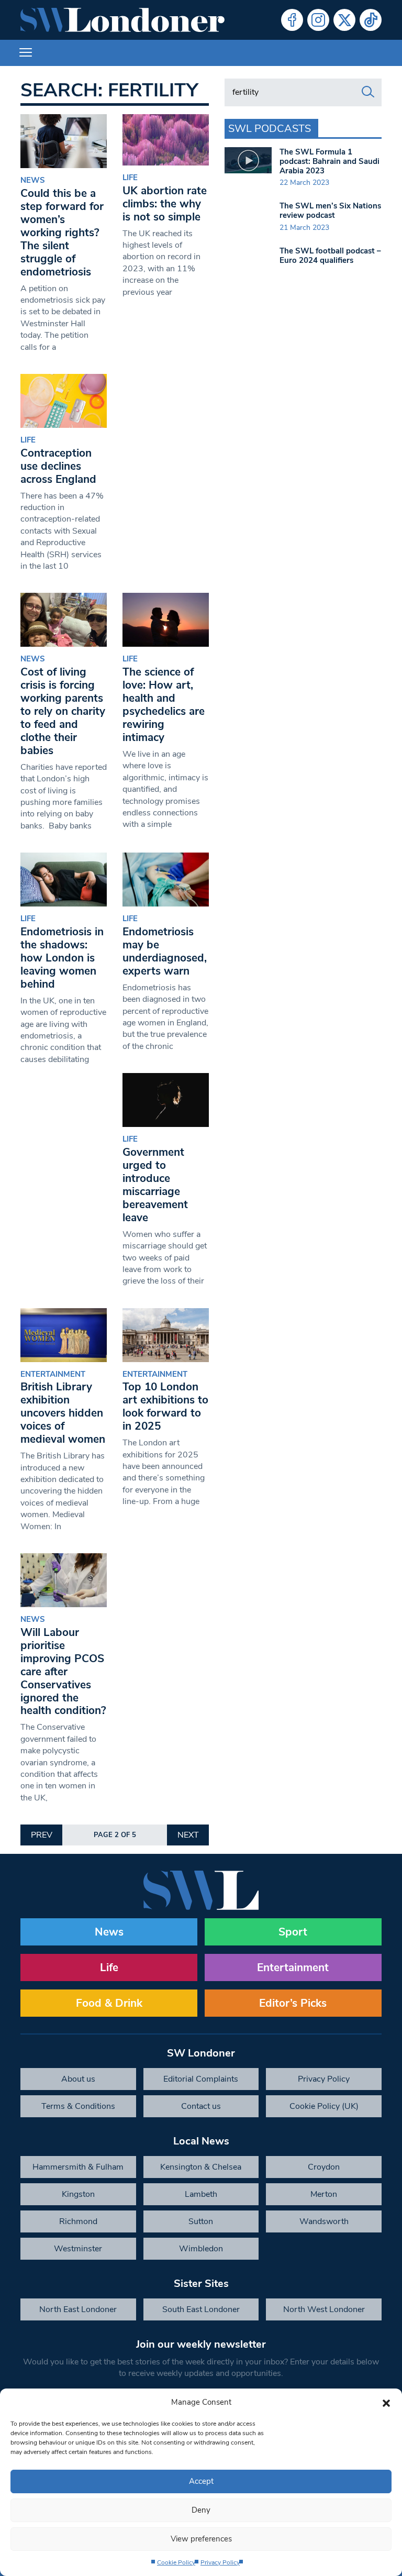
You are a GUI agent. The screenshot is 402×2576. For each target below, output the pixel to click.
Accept (201, 2481)
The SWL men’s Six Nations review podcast (330, 211)
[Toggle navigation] (26, 53)
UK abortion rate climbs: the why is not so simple (165, 204)
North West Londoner (324, 2309)
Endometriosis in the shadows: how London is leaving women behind (62, 958)
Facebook (292, 20)
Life (130, 178)
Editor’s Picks (293, 2003)
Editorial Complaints (201, 2079)
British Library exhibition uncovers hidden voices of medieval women (63, 1413)
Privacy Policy (220, 2562)
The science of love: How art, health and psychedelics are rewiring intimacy (164, 705)
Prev (42, 1835)
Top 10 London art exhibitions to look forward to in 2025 (165, 1406)
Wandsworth (324, 2221)
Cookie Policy (176, 2562)
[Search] (368, 92)
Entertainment (53, 1374)
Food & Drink (109, 2003)
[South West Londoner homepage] (122, 20)
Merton (324, 2194)
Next (188, 1835)
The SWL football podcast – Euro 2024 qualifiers (330, 256)
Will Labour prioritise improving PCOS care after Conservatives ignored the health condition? (63, 1672)
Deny (201, 2510)
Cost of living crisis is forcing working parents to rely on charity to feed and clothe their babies (63, 711)
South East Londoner (201, 2309)
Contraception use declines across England (58, 466)
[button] (386, 2402)
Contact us (201, 2106)
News (33, 180)
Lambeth (201, 2194)
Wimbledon (201, 2249)
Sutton (201, 2221)
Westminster (78, 2249)
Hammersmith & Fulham (78, 2167)
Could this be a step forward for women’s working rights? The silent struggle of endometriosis (62, 233)
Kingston (78, 2194)
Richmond (78, 2221)
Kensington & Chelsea (201, 2167)
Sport (293, 1932)
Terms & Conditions (78, 2106)
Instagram (318, 20)
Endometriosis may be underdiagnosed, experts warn (165, 951)
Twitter (344, 20)
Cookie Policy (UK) (324, 2106)
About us (78, 2079)
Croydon (324, 2167)
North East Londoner (78, 2309)
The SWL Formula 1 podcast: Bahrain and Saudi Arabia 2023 (330, 161)
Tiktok (371, 20)
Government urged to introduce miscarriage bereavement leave (155, 1185)
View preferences (201, 2539)
